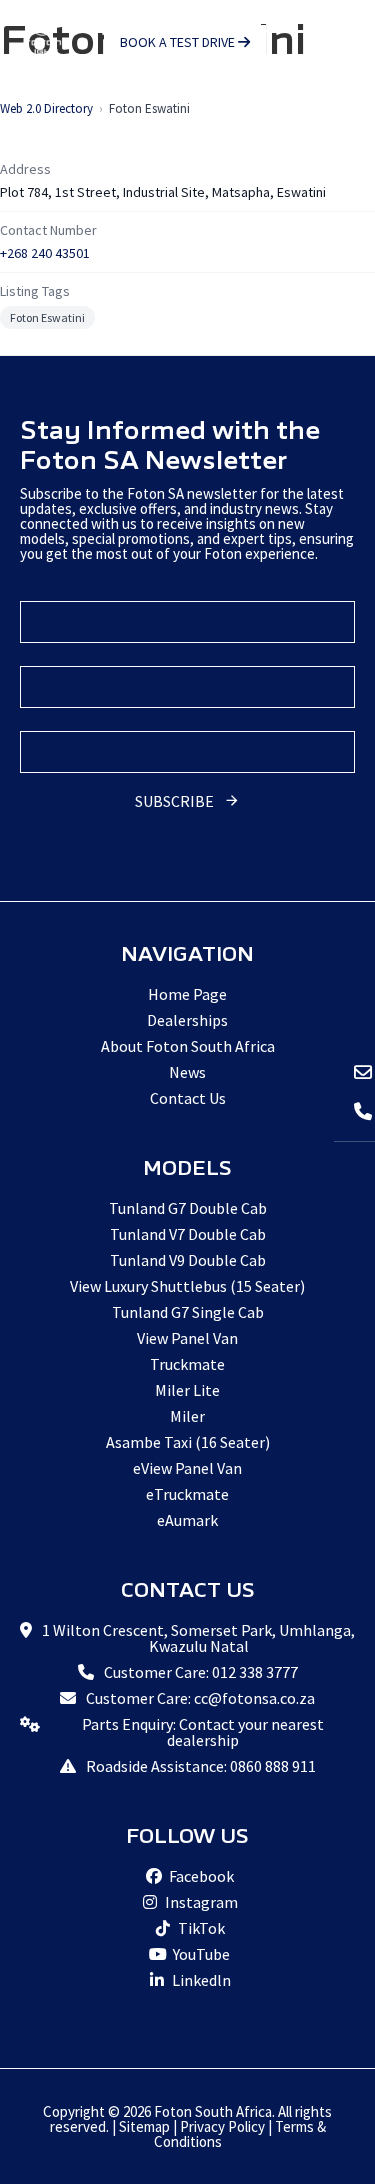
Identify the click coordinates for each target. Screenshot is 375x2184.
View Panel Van (187, 1338)
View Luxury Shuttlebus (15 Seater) (187, 1286)
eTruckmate (187, 1494)
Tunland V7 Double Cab (188, 1234)
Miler (187, 1416)
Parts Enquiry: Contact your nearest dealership (203, 1732)
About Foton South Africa (188, 1046)
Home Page (187, 994)
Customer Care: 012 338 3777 (201, 1672)
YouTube (200, 1954)
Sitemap (144, 2126)
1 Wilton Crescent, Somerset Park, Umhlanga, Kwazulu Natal (198, 1638)
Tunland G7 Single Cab (188, 1312)
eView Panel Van (187, 1468)
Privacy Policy (222, 2126)
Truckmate (187, 1364)
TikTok (200, 1928)
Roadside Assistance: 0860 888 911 (201, 1766)
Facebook (200, 1876)
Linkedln (200, 1980)
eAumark (187, 1520)
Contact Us (188, 1098)
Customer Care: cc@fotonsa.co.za (200, 1698)
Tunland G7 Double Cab (188, 1208)
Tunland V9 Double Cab (188, 1260)
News (187, 1072)
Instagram (200, 1902)
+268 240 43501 (45, 253)
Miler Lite (187, 1390)
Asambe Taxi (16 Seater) (188, 1442)
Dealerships (187, 1020)
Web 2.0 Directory (46, 108)
